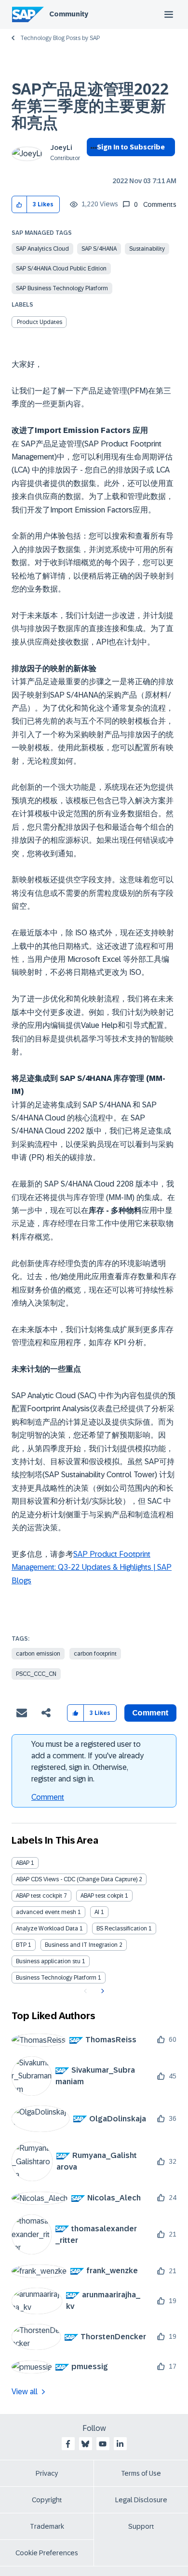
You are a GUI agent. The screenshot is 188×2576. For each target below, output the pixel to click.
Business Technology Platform (56, 1978)
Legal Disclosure (141, 2500)
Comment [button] (150, 1713)
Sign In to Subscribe (131, 147)
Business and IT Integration (81, 1945)
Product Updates (40, 322)
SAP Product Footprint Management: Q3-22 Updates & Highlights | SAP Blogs (92, 1567)
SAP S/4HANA (99, 249)
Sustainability (147, 249)
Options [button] (92, 164)
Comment (48, 1797)
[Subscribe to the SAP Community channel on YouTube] (103, 2444)
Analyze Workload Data (47, 1929)
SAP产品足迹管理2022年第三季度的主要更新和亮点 (90, 106)
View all (25, 2392)
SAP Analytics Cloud (42, 249)
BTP (21, 1945)
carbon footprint (95, 1654)
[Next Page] (101, 1991)
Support (141, 2526)
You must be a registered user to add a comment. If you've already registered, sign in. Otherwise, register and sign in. (87, 1761)
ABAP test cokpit (102, 1896)
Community (69, 14)
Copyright (47, 2500)
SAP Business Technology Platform (62, 288)
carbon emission (38, 1654)
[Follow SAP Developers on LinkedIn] (120, 2444)
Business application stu (48, 1961)
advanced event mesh (46, 1912)
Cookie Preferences (47, 2553)
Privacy (47, 2473)
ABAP (23, 1863)
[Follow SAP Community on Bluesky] (85, 2444)
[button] (20, 205)
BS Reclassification (122, 1929)
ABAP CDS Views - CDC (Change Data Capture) (77, 1879)
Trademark (47, 2526)
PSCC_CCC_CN (36, 1674)
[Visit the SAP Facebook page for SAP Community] (68, 2444)
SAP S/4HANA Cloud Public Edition (61, 269)
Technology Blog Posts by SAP (60, 38)
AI (97, 1912)
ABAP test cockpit (39, 1896)
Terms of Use (141, 2473)
